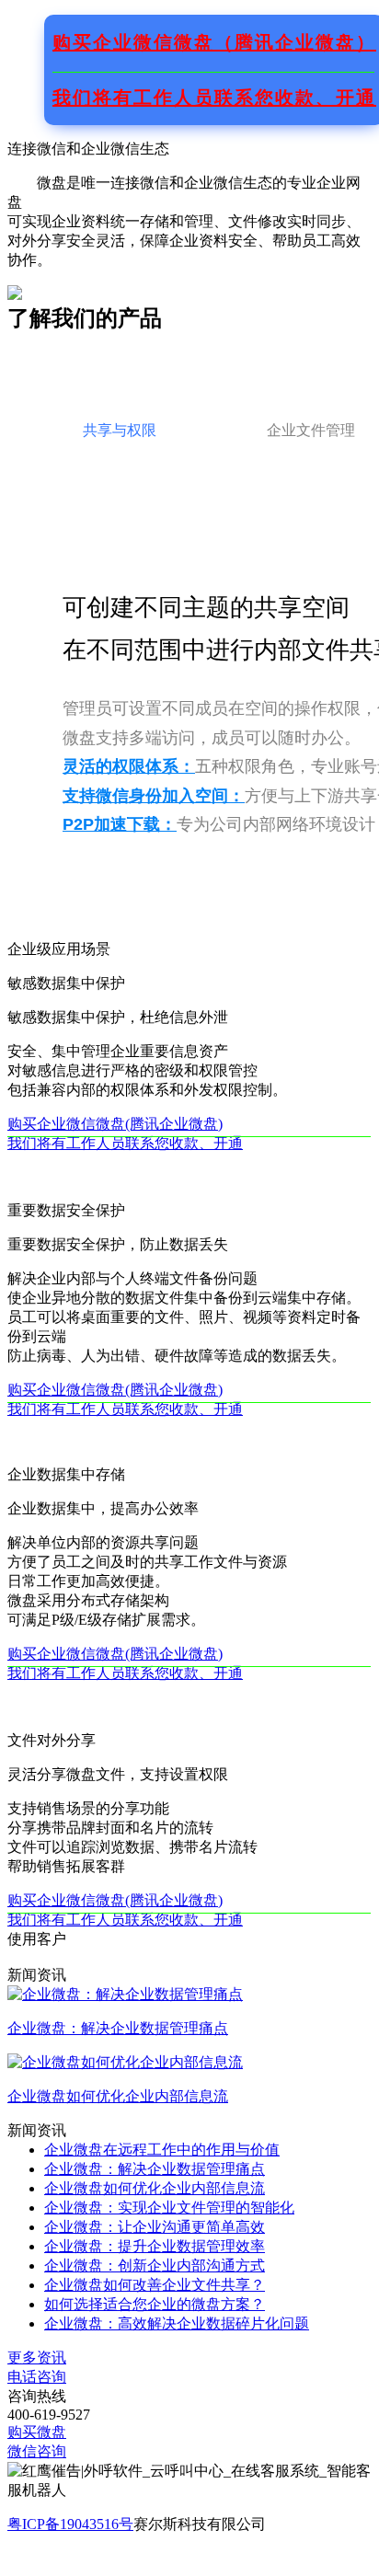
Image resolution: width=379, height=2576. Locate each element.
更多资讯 (37, 2357)
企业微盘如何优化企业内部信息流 (155, 2188)
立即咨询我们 (52, 2558)
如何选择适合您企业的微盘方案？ (155, 2304)
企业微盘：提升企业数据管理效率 (155, 2246)
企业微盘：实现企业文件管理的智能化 (169, 2208)
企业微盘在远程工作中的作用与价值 (162, 2150)
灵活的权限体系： (129, 766)
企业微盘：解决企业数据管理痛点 (155, 2169)
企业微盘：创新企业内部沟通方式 (155, 2265)
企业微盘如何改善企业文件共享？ (155, 2285)
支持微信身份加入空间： (154, 796)
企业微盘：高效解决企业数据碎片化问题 (177, 2323)
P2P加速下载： (120, 824)
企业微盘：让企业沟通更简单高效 (155, 2227)
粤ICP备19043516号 (70, 2524)
